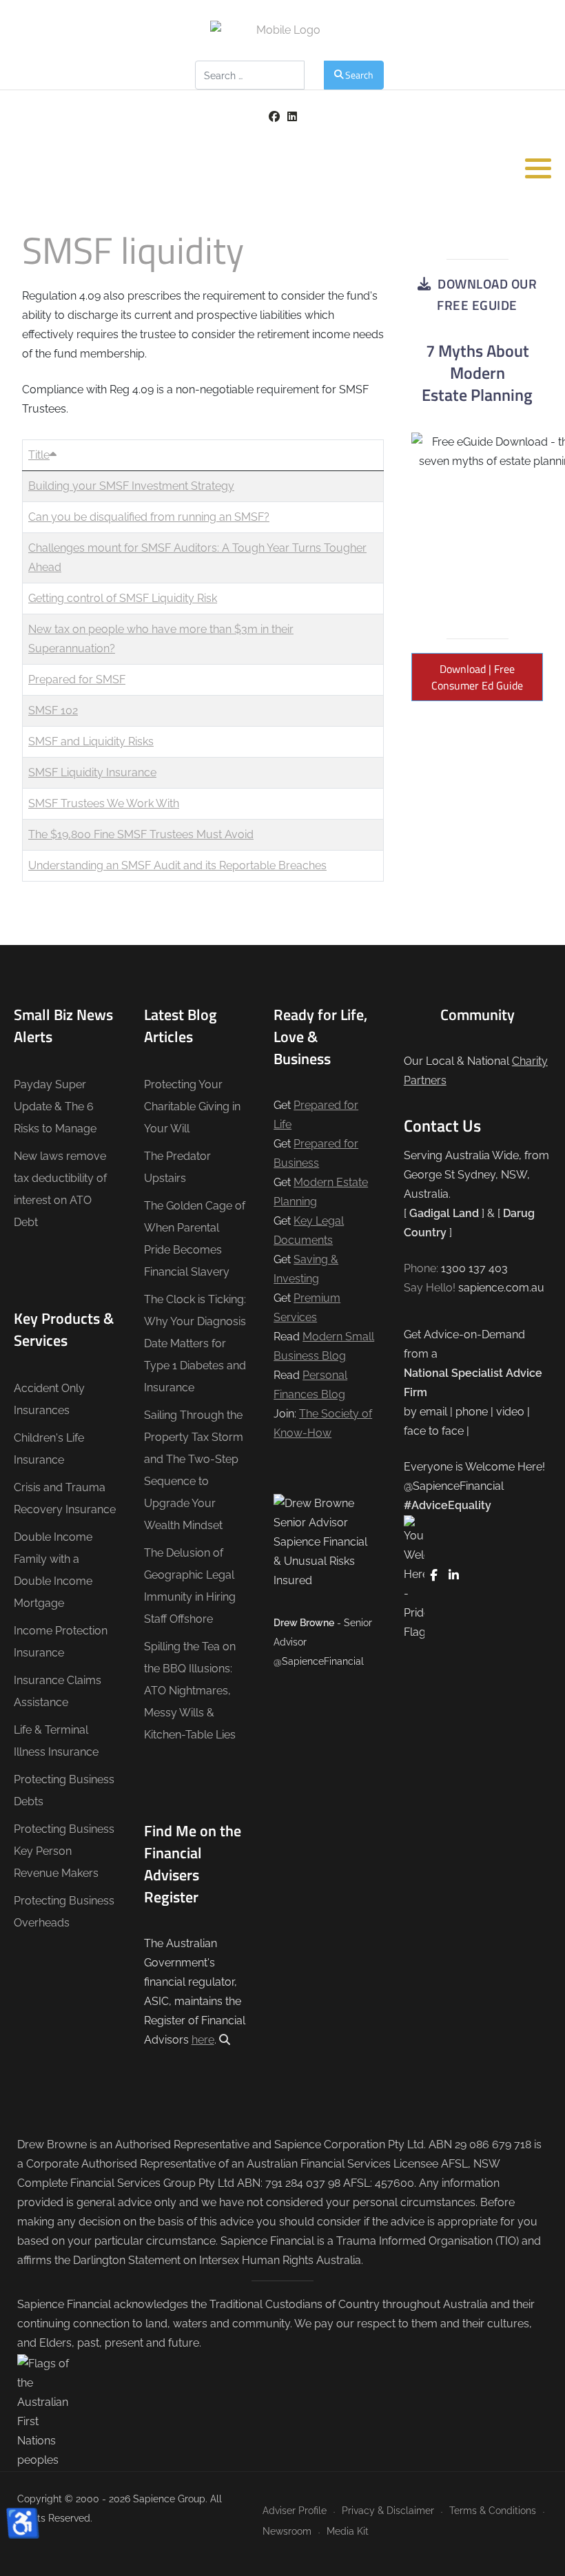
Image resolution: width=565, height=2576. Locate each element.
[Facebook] (274, 117)
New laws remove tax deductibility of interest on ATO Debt (60, 1189)
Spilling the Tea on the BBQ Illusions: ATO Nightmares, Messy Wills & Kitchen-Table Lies (190, 1691)
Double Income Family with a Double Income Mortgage (53, 1570)
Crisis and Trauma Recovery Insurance (65, 1498)
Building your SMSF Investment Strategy (131, 486)
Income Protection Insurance (61, 1642)
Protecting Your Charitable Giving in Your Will (192, 1107)
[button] (538, 168)
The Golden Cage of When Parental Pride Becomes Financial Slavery (195, 1239)
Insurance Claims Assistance (58, 1691)
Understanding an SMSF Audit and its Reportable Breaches (177, 865)
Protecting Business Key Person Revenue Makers (64, 1851)
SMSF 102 (53, 710)
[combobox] (250, 75)
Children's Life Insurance (49, 1449)
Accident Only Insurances (49, 1399)
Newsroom (287, 2531)
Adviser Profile (295, 2510)
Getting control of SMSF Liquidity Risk (123, 598)
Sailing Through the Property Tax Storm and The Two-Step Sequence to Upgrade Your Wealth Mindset (194, 1470)
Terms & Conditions (493, 2510)
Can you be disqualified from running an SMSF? (149, 517)
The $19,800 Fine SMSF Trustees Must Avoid (141, 834)
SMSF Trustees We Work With (104, 803)
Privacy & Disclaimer (388, 2510)
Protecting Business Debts (64, 1790)
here (203, 2040)
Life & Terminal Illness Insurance (56, 1741)
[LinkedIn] (292, 117)
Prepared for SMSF (77, 679)
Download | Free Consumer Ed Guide (477, 677)
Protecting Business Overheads (64, 1912)
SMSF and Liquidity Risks (91, 741)
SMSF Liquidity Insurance (92, 772)
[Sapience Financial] (282, 30)
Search (359, 75)
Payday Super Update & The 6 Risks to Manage (55, 1107)
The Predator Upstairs (177, 1167)
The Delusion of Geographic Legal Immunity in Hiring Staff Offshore (190, 1586)
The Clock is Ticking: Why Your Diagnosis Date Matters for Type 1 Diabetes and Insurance (195, 1343)
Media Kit (348, 2531)
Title (39, 455)
